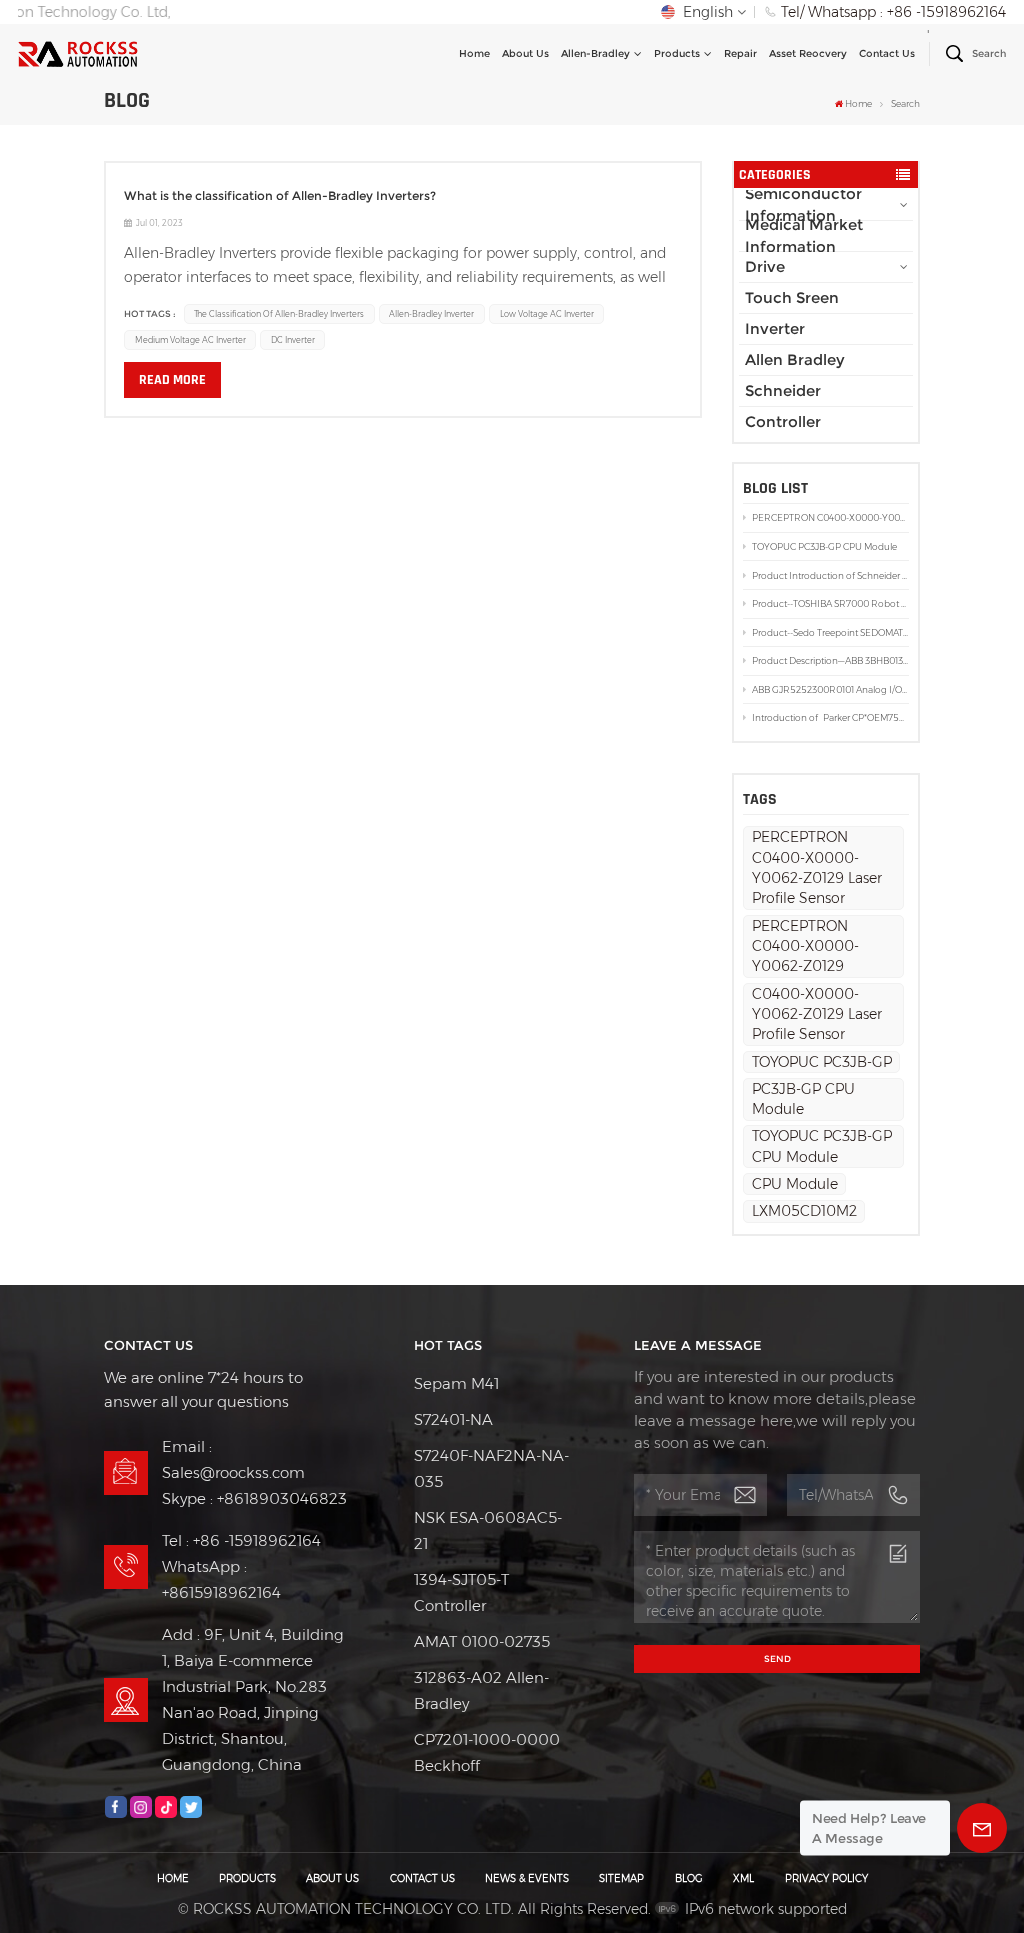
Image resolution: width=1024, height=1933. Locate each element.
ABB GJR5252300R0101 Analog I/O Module (830, 689)
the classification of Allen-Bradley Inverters (279, 314)
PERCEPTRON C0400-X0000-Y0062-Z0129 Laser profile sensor (830, 517)
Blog (689, 1878)
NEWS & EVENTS (527, 1878)
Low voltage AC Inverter (547, 314)
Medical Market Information (804, 236)
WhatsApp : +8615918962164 (221, 1579)
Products (247, 1878)
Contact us (887, 53)
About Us (525, 53)
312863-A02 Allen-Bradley (481, 1690)
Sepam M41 (456, 1383)
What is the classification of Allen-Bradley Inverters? (280, 195)
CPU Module (795, 1184)
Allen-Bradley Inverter (431, 314)
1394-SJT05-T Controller (461, 1592)
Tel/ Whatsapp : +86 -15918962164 (893, 12)
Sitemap (621, 1878)
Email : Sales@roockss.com (233, 1459)
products (677, 53)
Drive (765, 266)
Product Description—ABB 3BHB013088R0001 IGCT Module (830, 660)
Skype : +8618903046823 (254, 1498)
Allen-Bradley (595, 53)
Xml (743, 1878)
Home (474, 53)
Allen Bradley (795, 359)
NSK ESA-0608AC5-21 (488, 1530)
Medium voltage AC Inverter (190, 340)
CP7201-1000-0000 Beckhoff (487, 1752)
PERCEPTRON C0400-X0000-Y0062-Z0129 (805, 946)
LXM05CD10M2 (804, 1211)
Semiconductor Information (803, 205)
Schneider (783, 390)
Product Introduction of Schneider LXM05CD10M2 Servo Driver (830, 575)
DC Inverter (293, 340)
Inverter (775, 328)
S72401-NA (453, 1419)
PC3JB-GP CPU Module (803, 1099)
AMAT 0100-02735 (482, 1641)
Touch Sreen (792, 297)
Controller (783, 421)
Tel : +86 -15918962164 (241, 1540)
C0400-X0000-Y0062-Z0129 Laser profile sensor (817, 1014)
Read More (172, 380)
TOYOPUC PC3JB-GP (822, 1062)
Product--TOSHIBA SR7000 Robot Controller (830, 603)
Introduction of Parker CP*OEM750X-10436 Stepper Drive (830, 717)
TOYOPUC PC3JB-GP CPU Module (824, 546)
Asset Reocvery (808, 53)
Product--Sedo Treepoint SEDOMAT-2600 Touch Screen (830, 632)
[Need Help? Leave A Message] (982, 1828)
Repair (740, 53)
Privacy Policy (826, 1878)
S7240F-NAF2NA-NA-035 (491, 1468)
